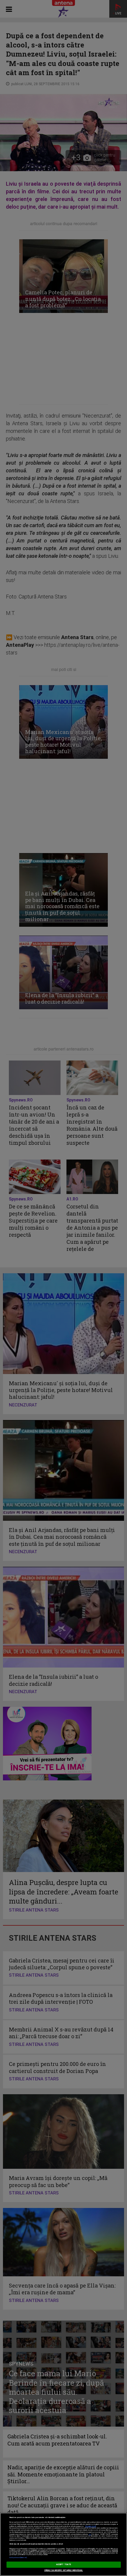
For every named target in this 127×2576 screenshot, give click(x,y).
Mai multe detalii (91, 2526)
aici (90, 2534)
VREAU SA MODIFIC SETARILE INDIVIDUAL (64, 2570)
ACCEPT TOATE (63, 2565)
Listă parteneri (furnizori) (18, 2558)
